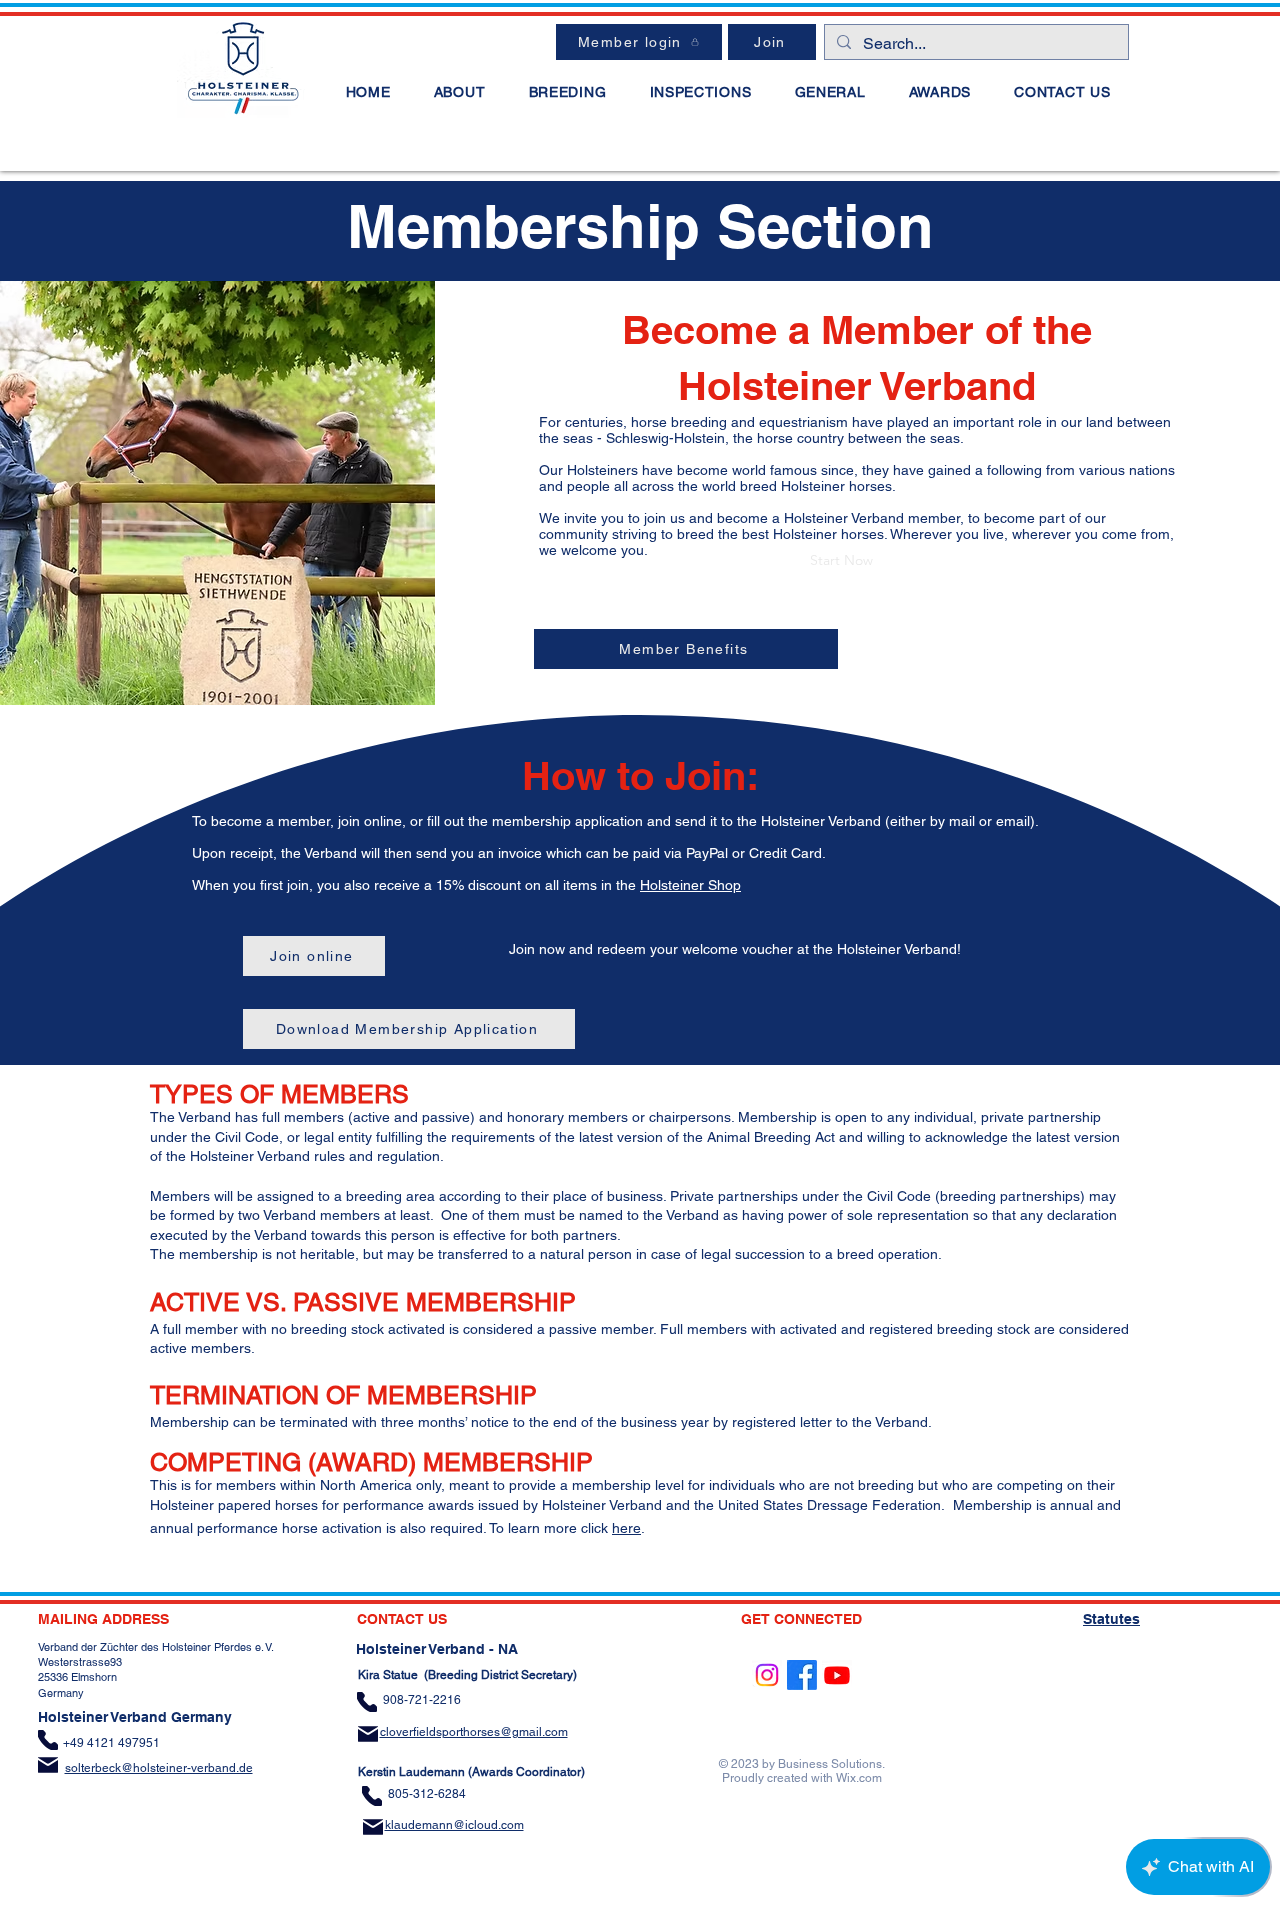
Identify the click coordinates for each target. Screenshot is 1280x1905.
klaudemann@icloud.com (454, 1825)
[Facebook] (802, 1675)
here (626, 1528)
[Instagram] (767, 1675)
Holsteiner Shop (690, 885)
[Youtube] (837, 1675)
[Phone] (48, 1740)
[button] (459, 92)
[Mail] (48, 1765)
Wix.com (859, 1778)
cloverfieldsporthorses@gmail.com (474, 1732)
